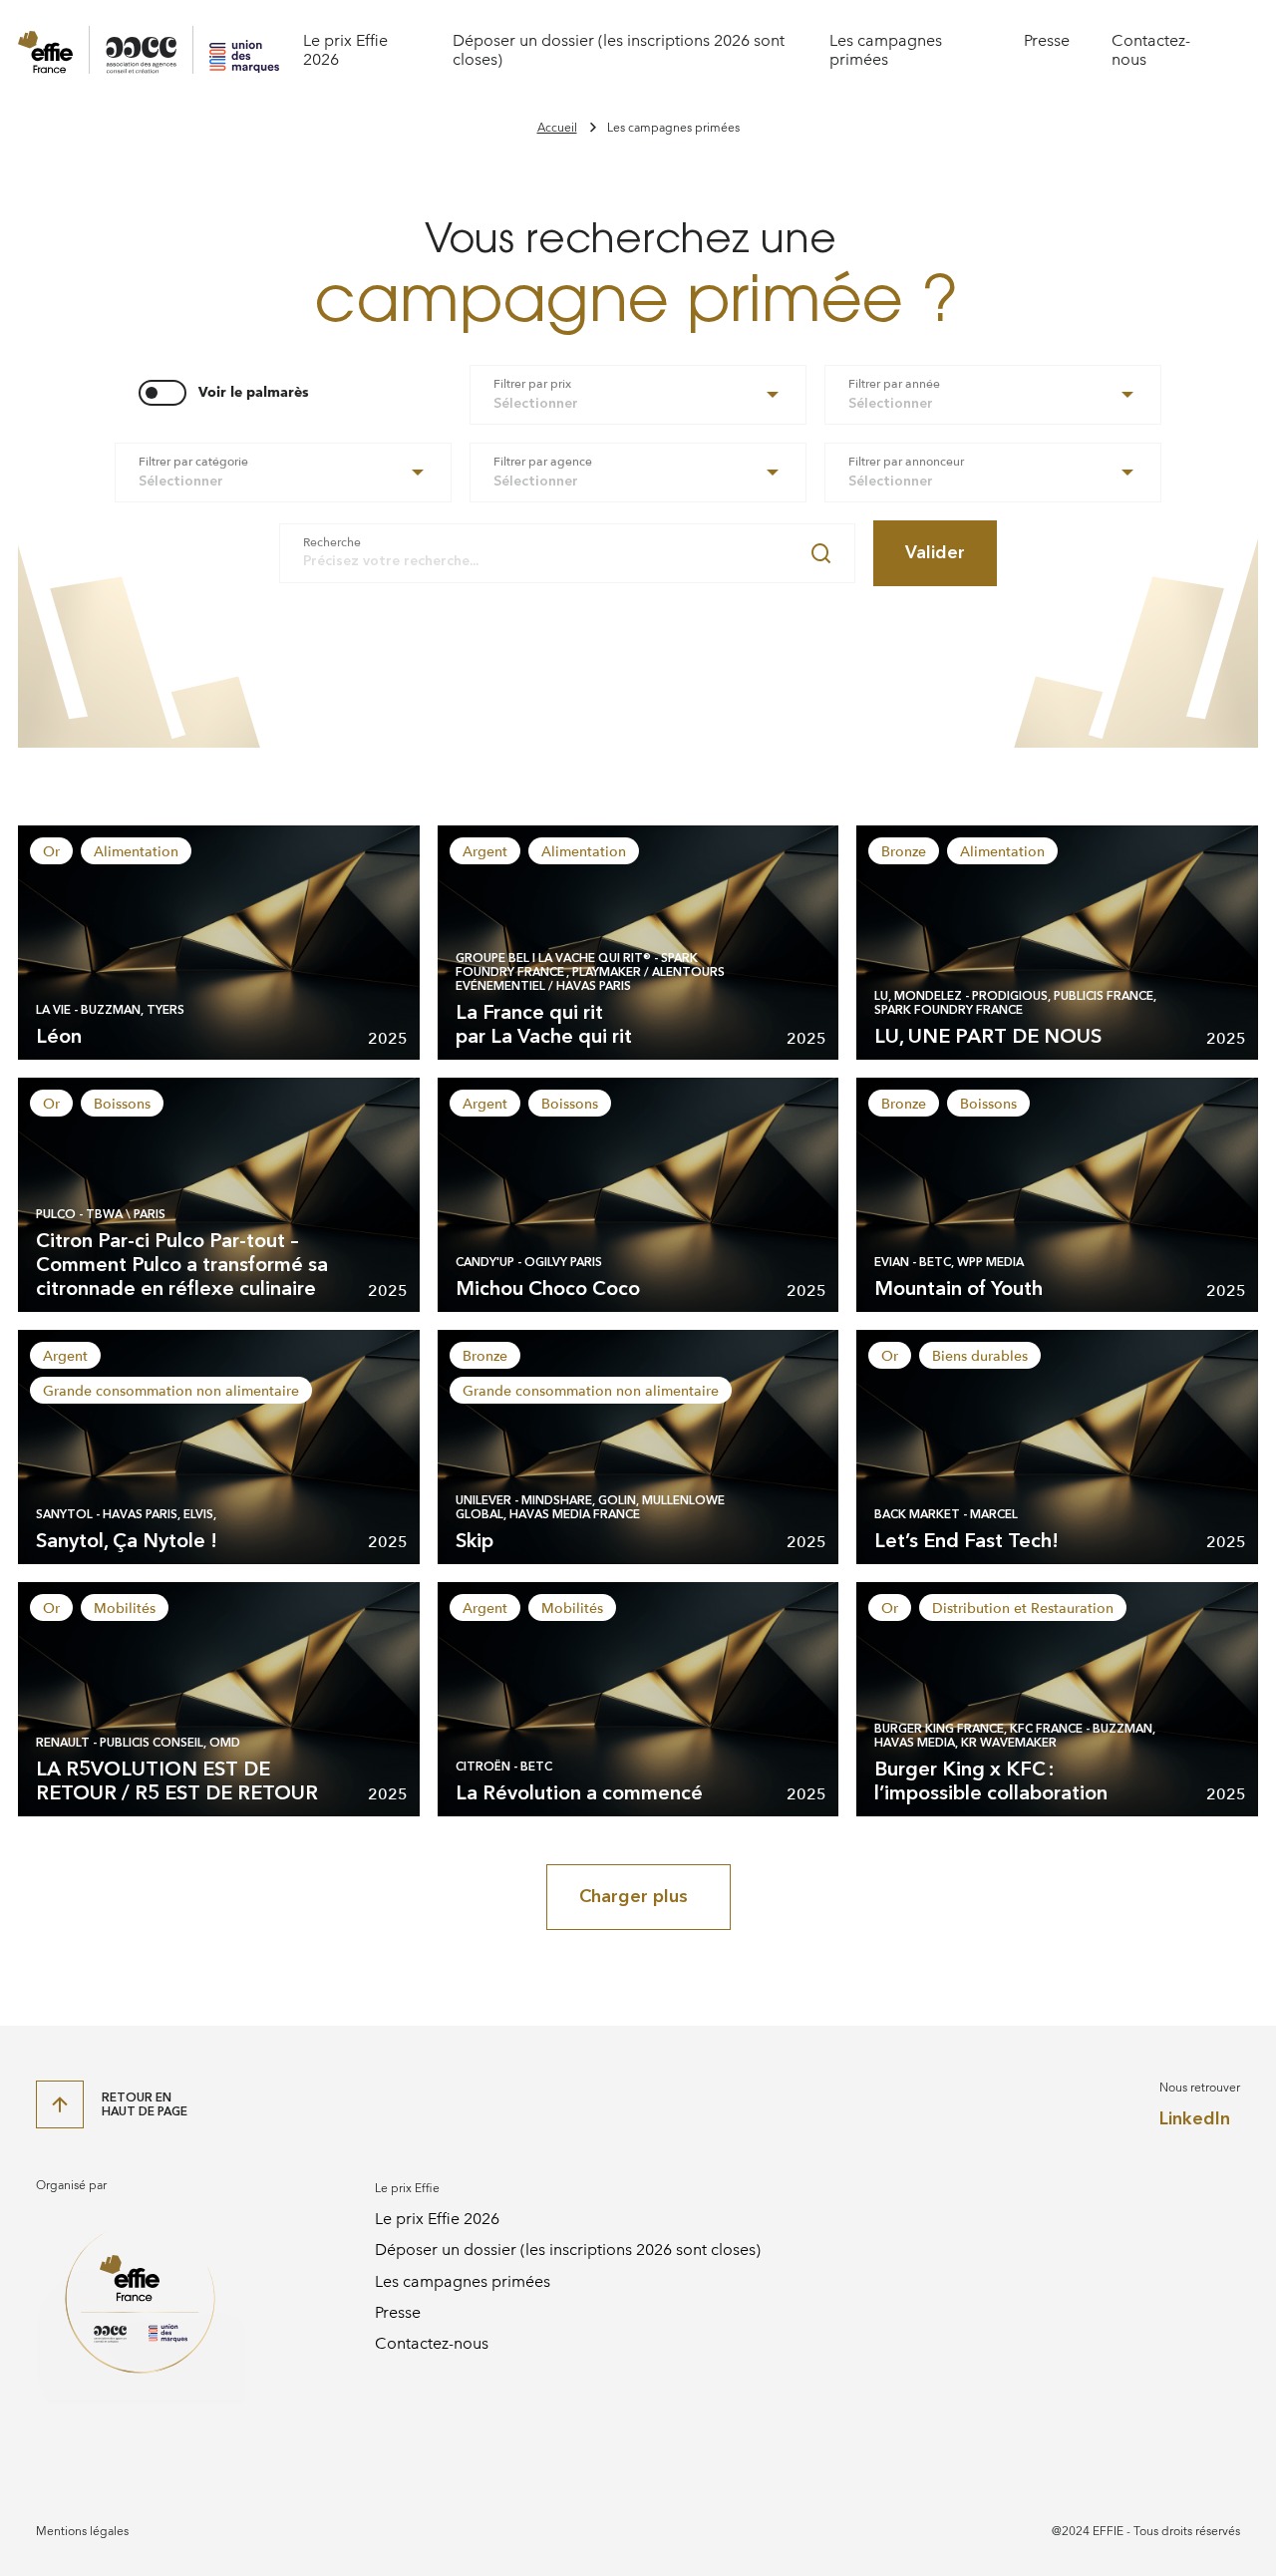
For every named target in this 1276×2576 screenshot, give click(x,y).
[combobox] (638, 395)
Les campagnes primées (886, 50)
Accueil (557, 128)
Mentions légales (82, 2531)
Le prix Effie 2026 (437, 2219)
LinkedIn (1195, 2119)
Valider (935, 552)
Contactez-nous (432, 2343)
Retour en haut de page (145, 2104)
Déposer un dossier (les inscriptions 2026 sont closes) (568, 2250)
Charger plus (634, 1896)
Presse (1047, 40)
